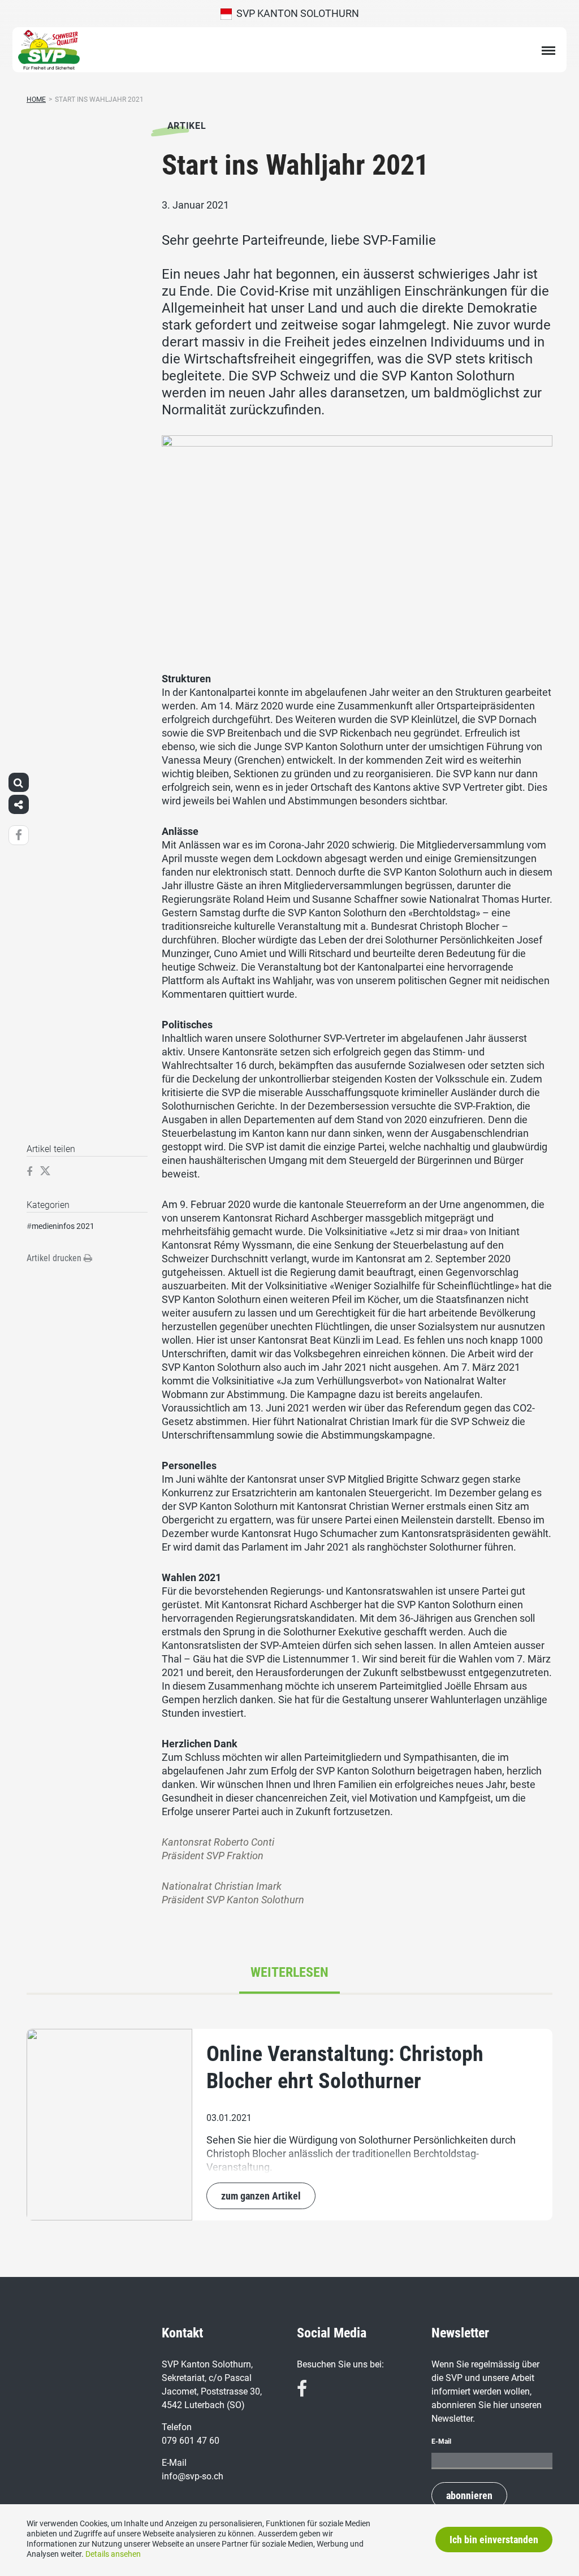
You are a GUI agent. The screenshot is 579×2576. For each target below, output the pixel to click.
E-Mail (441, 2441)
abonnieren (469, 2495)
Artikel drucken (55, 1258)
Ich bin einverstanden (494, 2540)
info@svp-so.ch (193, 2476)
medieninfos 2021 (63, 1226)
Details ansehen (113, 2554)
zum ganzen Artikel (261, 2196)
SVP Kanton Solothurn (295, 13)
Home (36, 99)
